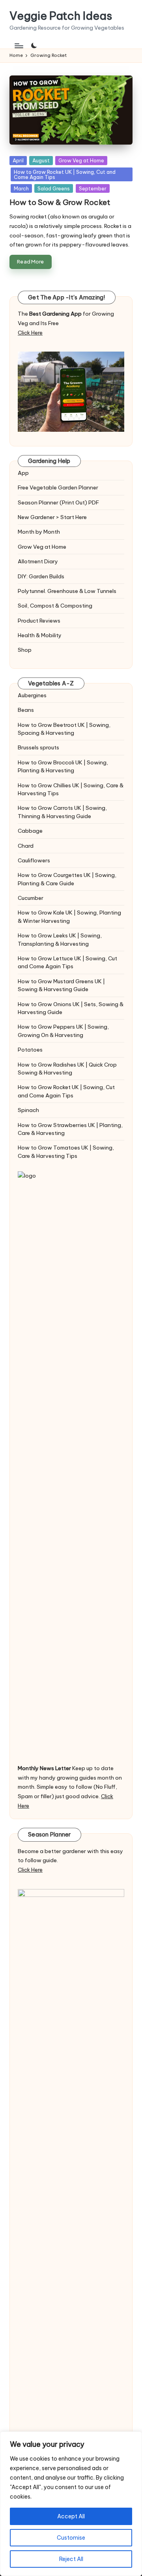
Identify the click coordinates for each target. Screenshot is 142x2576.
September (93, 188)
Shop (25, 650)
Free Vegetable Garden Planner (58, 487)
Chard (26, 846)
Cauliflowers (34, 860)
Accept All (71, 2516)
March (21, 188)
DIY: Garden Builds (41, 576)
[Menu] (19, 46)
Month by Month (39, 532)
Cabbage (30, 831)
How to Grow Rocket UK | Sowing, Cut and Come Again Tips (65, 174)
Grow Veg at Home (81, 160)
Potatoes (30, 1050)
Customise (71, 2538)
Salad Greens (54, 188)
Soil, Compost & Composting (55, 606)
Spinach (28, 1110)
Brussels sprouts (38, 747)
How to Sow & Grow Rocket (60, 202)
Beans (26, 710)
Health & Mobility (40, 635)
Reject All (71, 2559)
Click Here (30, 333)
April (18, 160)
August (41, 160)
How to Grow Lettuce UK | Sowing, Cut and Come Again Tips (67, 962)
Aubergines (32, 695)
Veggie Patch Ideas (61, 16)
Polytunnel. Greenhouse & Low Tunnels (67, 591)
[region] (71, 2504)
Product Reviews (39, 621)
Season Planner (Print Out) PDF (58, 502)
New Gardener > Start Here (52, 517)
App (23, 473)
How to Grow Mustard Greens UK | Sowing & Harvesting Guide (61, 985)
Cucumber (31, 898)
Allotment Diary (38, 561)
